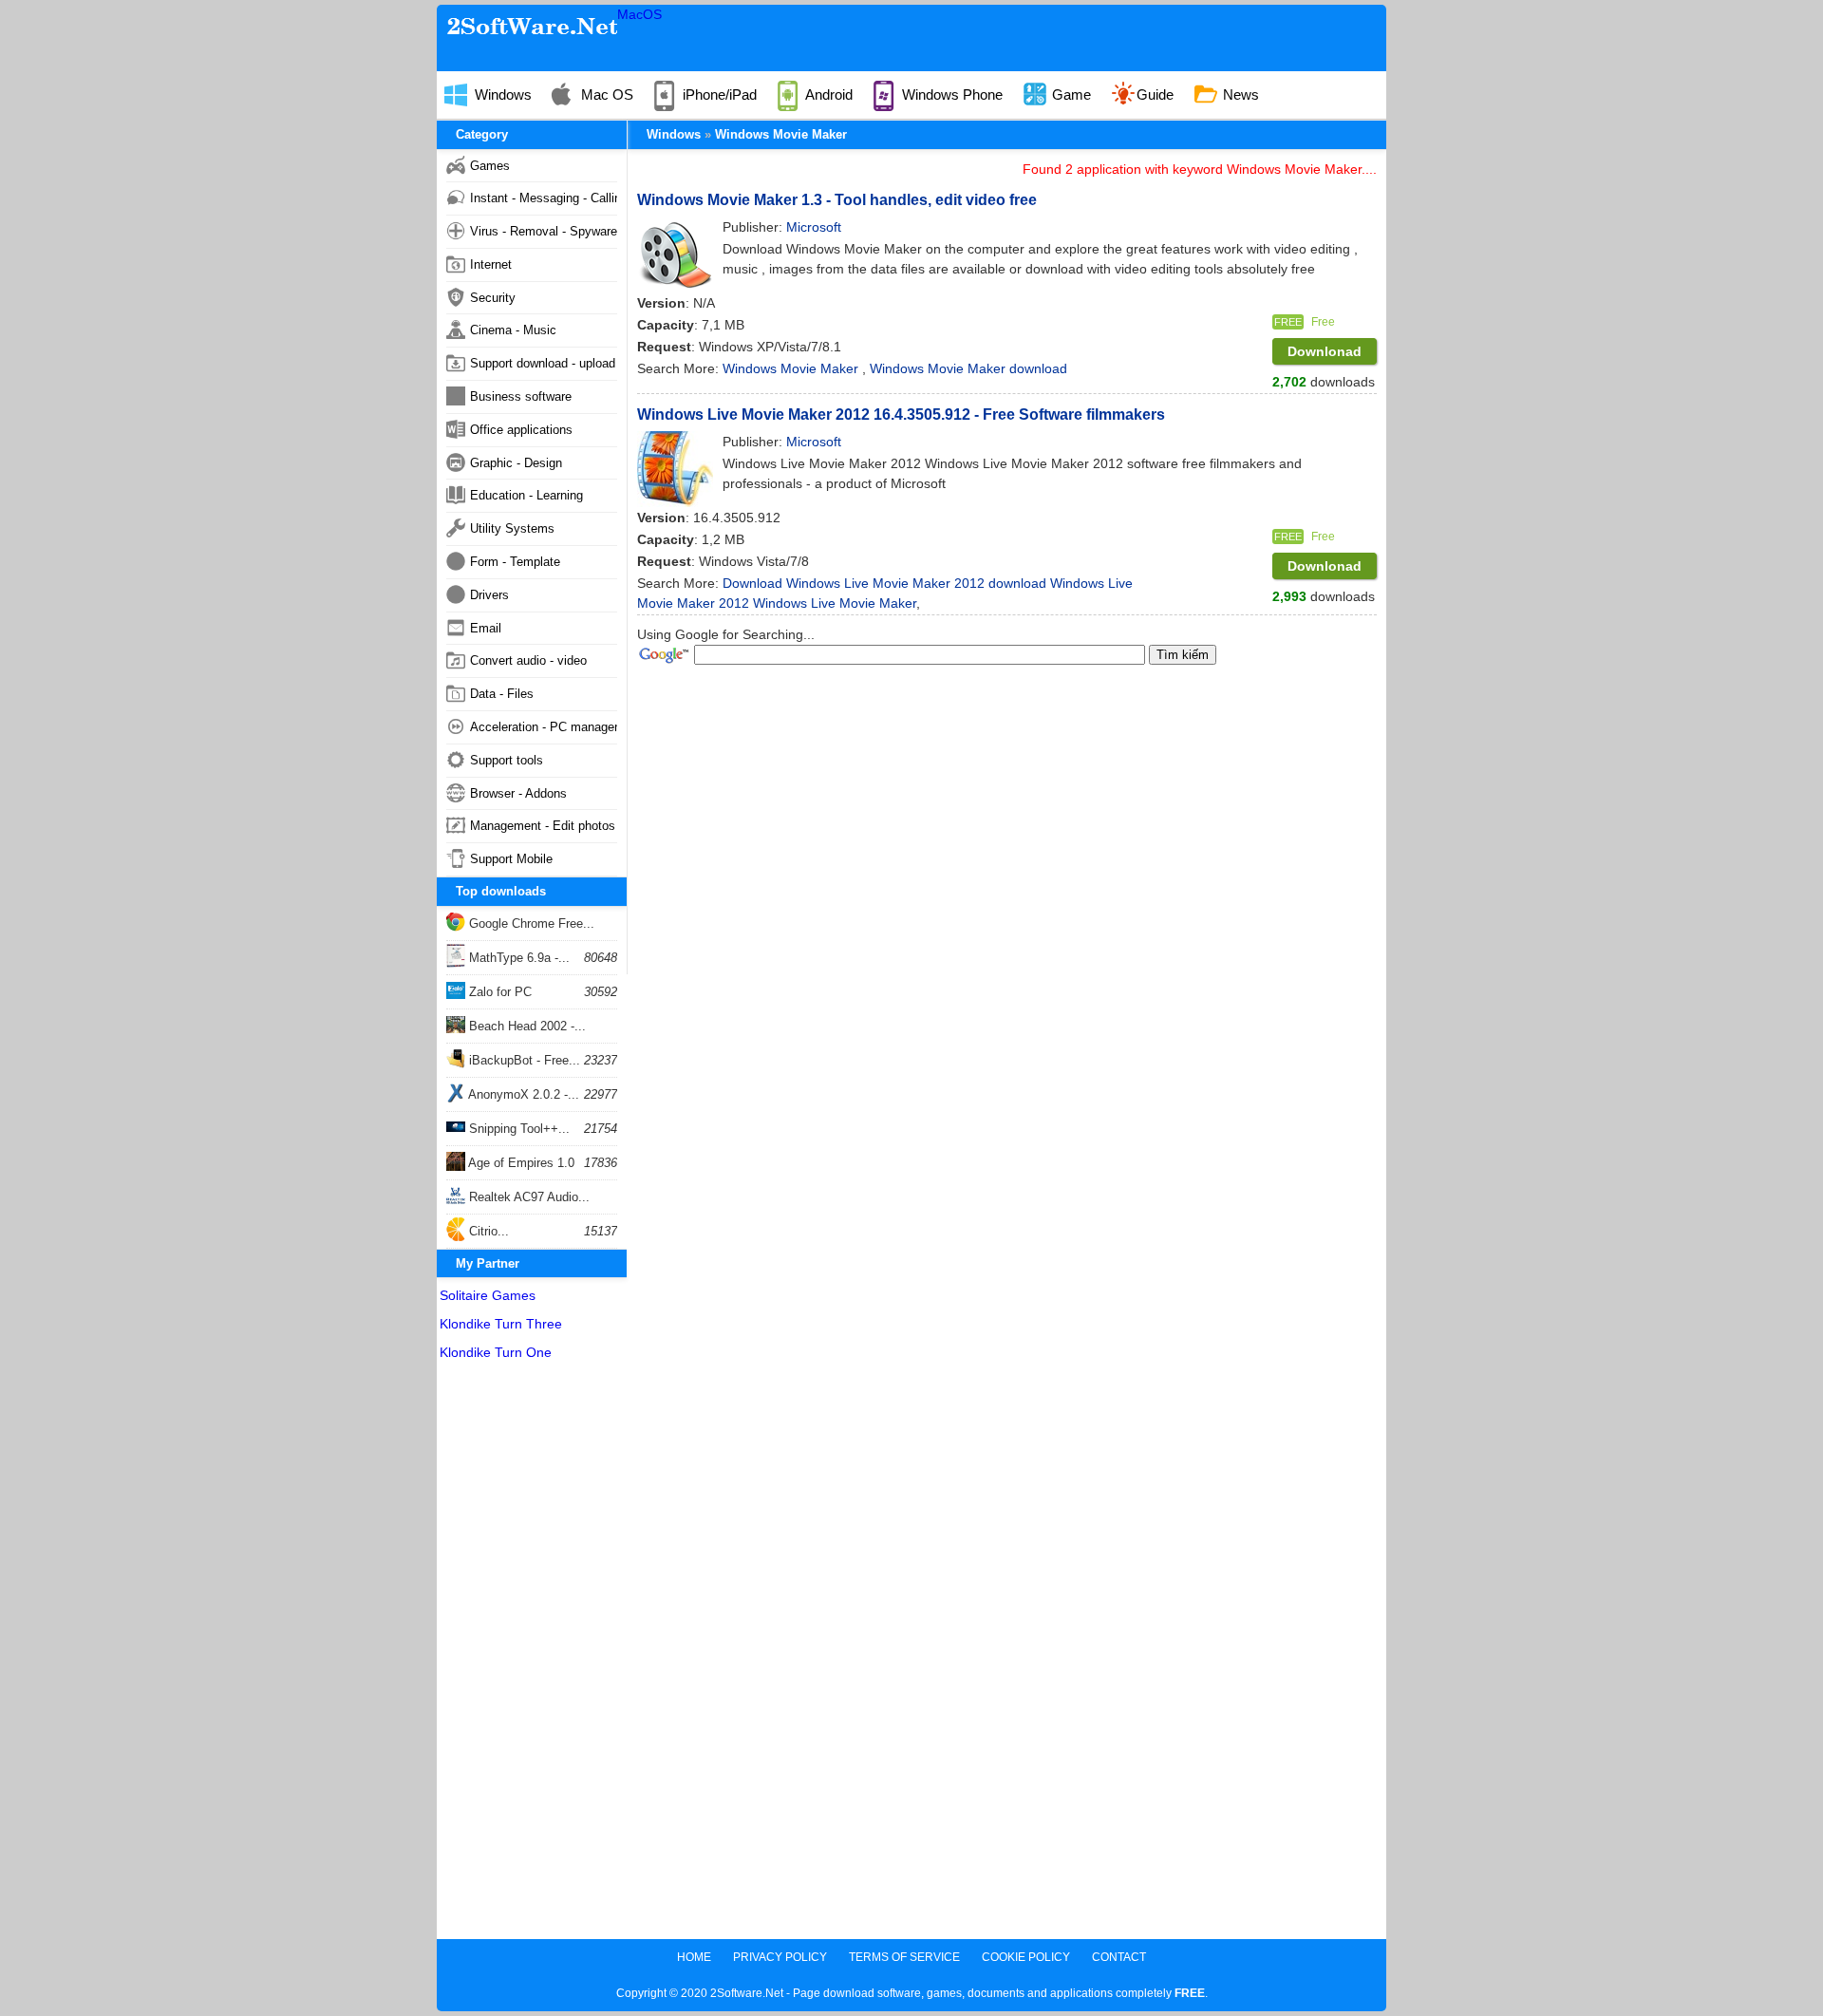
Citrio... (487, 1231)
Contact (1119, 1957)
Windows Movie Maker (781, 134)
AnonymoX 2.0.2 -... (522, 1094)
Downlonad (1325, 351)
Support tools (507, 760)
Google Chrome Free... (530, 923)
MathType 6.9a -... (517, 958)
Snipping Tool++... (517, 1129)
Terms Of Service (904, 1957)
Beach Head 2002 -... (526, 1026)
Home (694, 1957)
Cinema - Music (513, 330)
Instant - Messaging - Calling (544, 198)
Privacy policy (780, 1957)
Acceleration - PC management (544, 727)
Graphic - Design (516, 463)
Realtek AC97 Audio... (527, 1197)
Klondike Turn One (496, 1352)
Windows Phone (950, 94)
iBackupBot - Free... (523, 1060)
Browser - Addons (518, 793)
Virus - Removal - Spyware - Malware (544, 231)
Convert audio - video (528, 660)
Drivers (489, 595)
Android (827, 94)
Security (493, 298)
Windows (501, 94)
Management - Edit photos (543, 826)
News (1239, 94)
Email (486, 628)
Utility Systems (512, 528)
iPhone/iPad (718, 94)
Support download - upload (543, 363)
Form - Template (515, 562)
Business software (521, 396)
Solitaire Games (488, 1295)
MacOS (639, 14)
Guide (1155, 94)
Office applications (521, 430)
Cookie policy (1026, 1957)
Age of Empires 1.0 (520, 1163)
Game (1070, 94)
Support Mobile (511, 859)
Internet (491, 264)
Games (490, 166)
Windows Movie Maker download (968, 368)
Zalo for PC (498, 992)
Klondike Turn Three (501, 1324)
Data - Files (502, 694)
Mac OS (605, 94)
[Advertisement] (532, 1654)
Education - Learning (526, 495)
